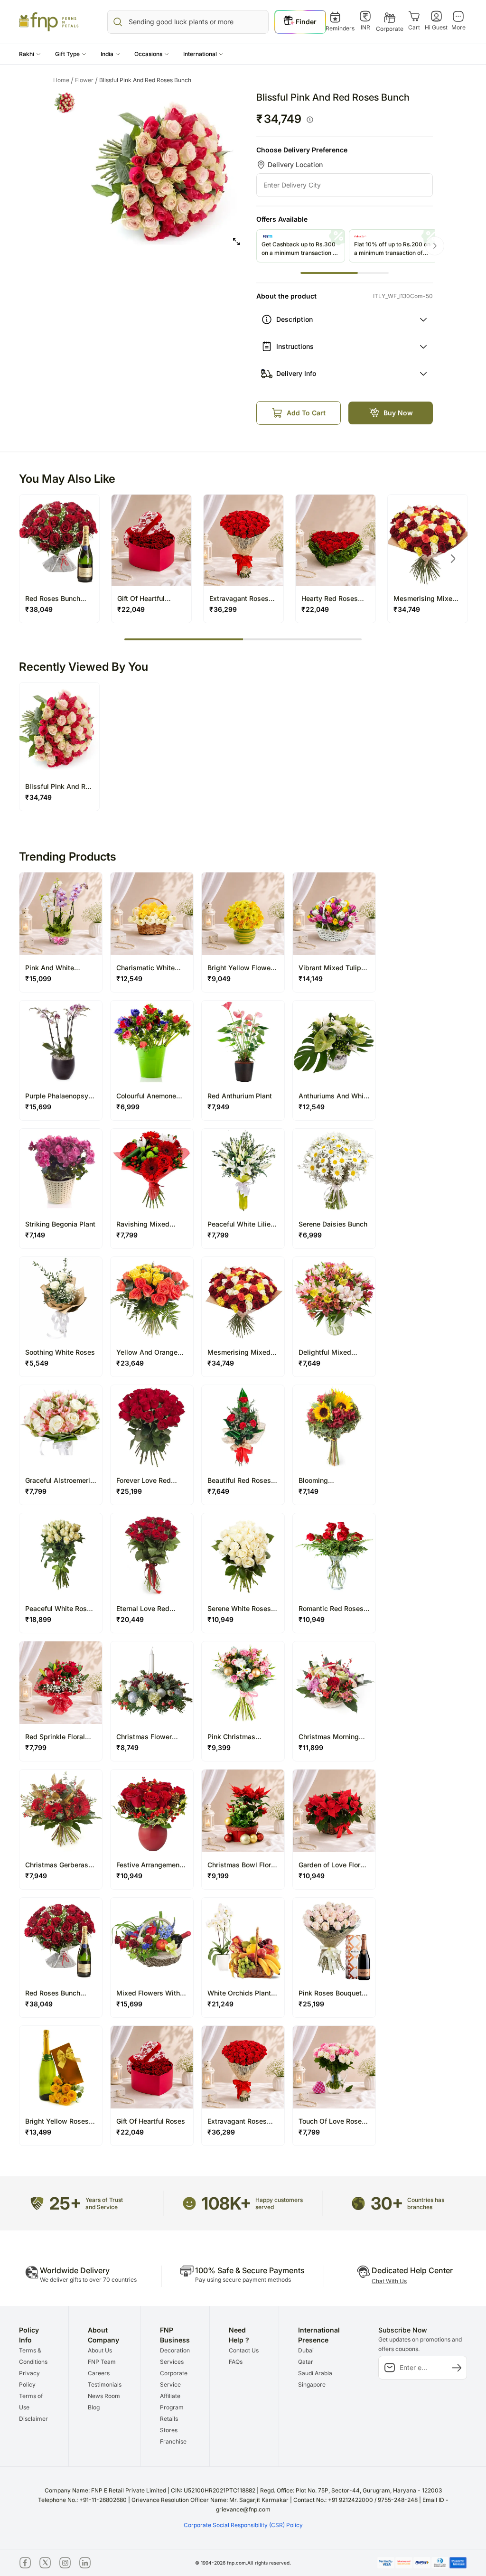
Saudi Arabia (315, 2373)
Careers (99, 2373)
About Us (100, 2350)
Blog (94, 2407)
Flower (86, 80)
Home (63, 80)
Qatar (306, 2362)
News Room (104, 2396)
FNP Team (102, 2362)
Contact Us (244, 2350)
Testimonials (105, 2384)
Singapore (312, 2384)
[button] (30, 54)
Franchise (173, 2441)
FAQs (236, 2362)
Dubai (306, 2350)
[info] (310, 120)
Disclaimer (33, 2419)
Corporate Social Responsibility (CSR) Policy (243, 2525)
